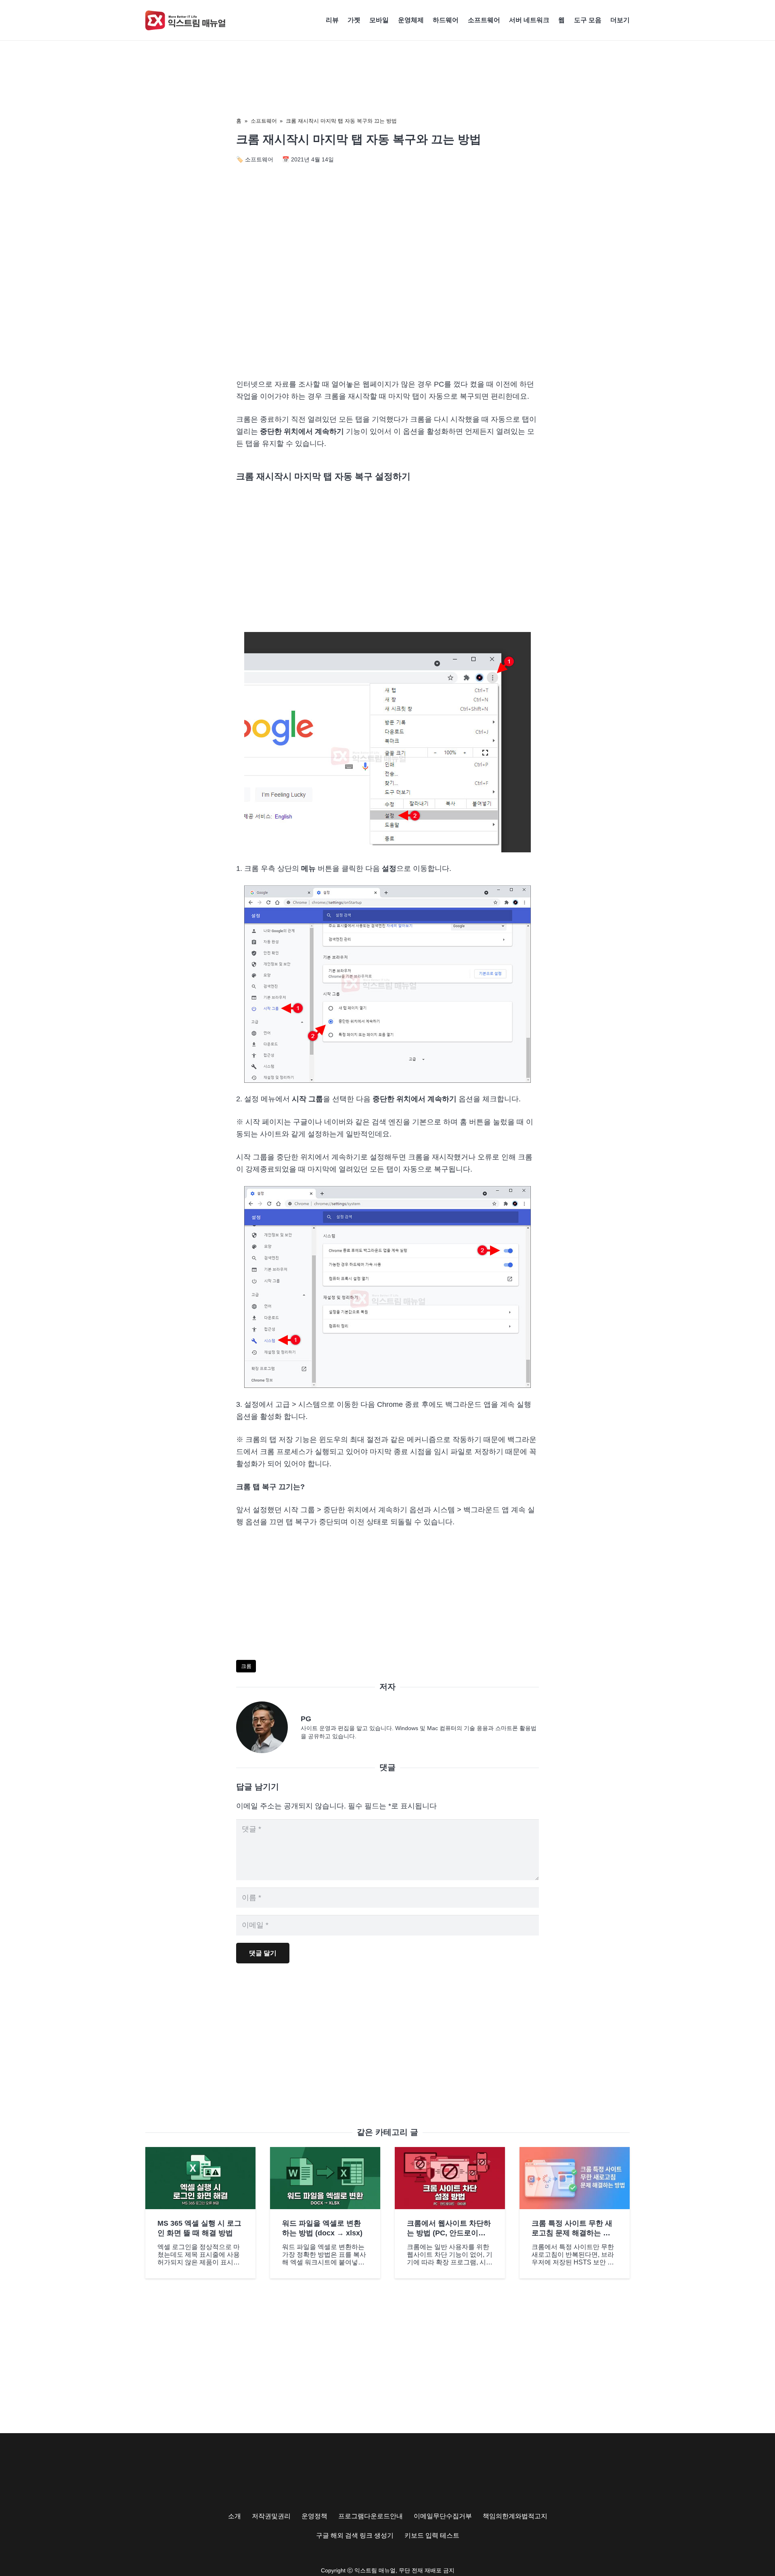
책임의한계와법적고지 (515, 2516)
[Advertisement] (387, 303)
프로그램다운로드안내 (371, 2516)
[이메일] (268, 1727)
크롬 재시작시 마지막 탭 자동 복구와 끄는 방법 (341, 121)
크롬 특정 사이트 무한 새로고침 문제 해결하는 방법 (572, 2233)
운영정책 (314, 2516)
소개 (235, 2516)
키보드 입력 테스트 (432, 2535)
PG (306, 1719)
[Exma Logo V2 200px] (186, 20)
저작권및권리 (271, 2516)
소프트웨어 (264, 121)
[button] (634, 20)
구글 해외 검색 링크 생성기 (355, 2535)
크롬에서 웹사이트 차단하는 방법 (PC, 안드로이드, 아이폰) (449, 2233)
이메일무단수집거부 (443, 2516)
